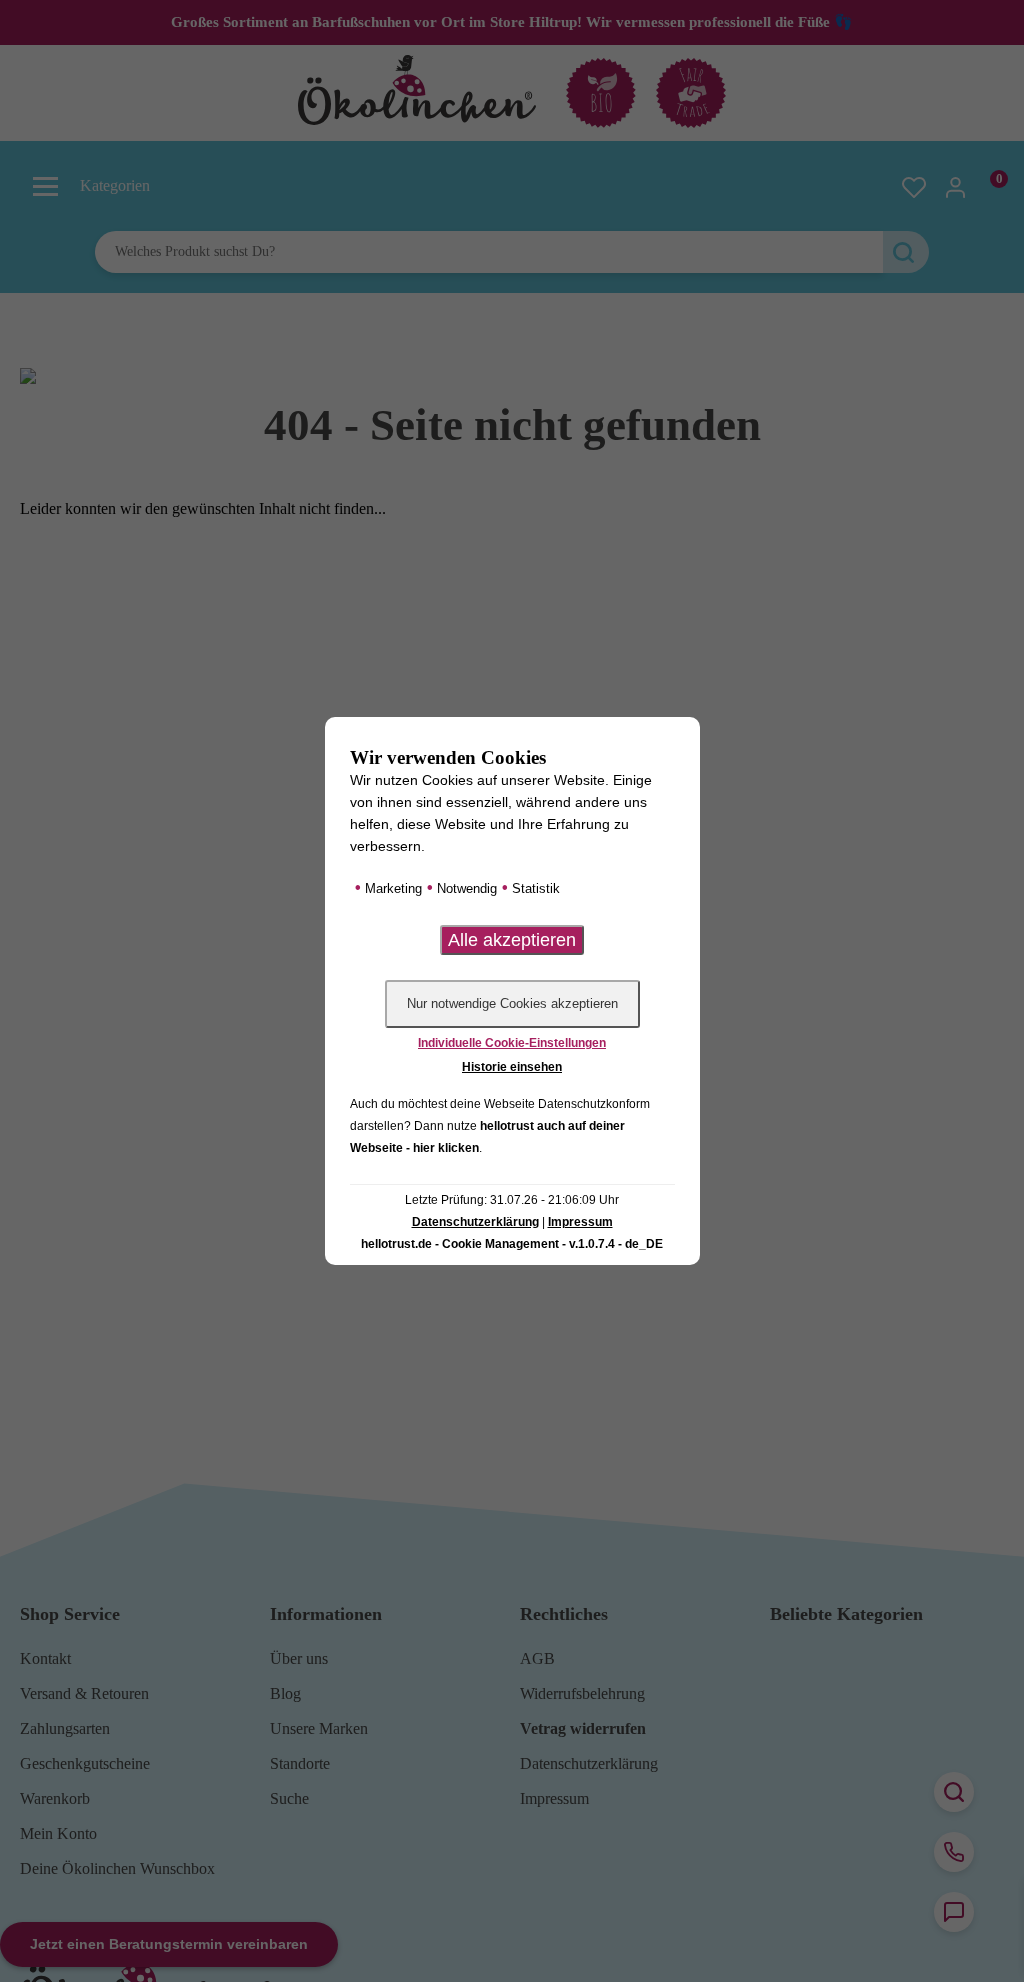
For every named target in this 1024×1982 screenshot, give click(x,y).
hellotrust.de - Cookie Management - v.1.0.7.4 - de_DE (512, 1244)
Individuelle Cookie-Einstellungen (512, 1043)
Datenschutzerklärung (475, 1222)
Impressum (580, 1222)
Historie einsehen (512, 1067)
